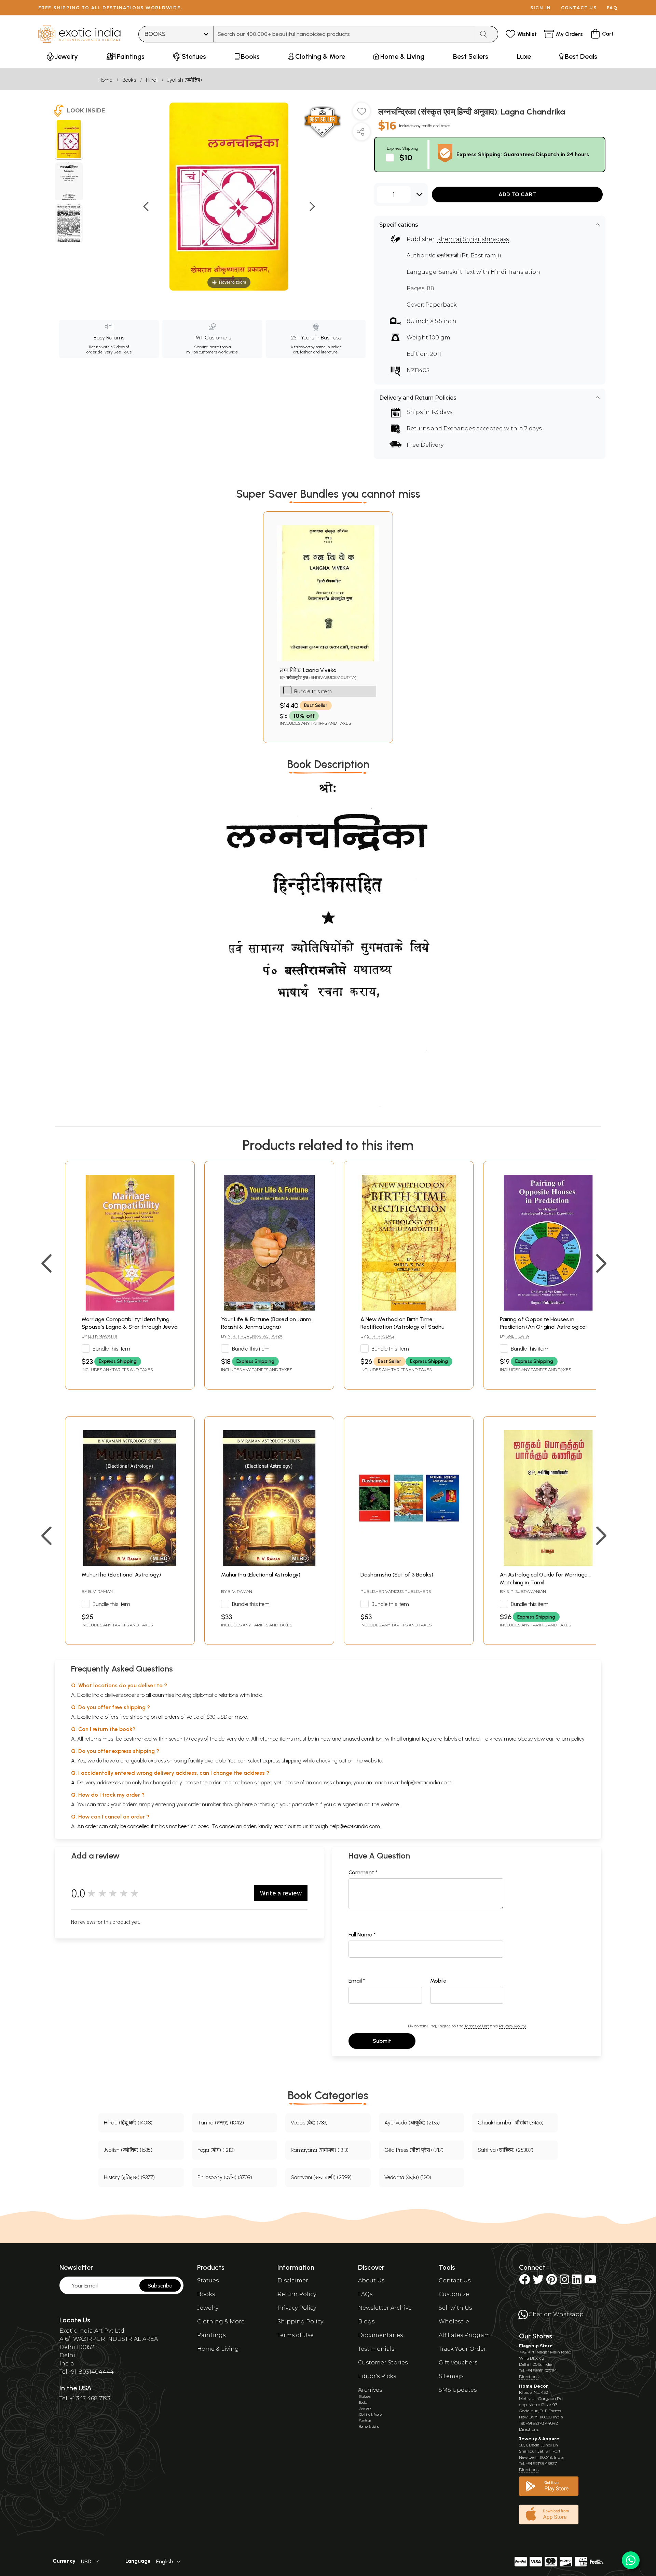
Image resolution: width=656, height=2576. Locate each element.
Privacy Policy (512, 2026)
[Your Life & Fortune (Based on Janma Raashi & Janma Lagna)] (269, 1309)
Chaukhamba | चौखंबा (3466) (511, 2123)
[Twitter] (538, 2282)
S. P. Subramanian (526, 1591)
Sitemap (451, 2376)
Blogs (366, 2322)
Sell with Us (455, 2308)
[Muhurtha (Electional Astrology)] (130, 1564)
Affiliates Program (464, 2335)
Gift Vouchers (458, 2363)
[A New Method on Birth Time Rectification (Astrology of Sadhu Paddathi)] (409, 1309)
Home (105, 80)
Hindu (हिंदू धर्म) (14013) (128, 2123)
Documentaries (380, 2335)
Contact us (579, 8)
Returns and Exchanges (441, 428)
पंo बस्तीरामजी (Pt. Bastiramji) (465, 256)
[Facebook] (524, 2282)
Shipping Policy (300, 2322)
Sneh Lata (518, 1336)
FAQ (612, 8)
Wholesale (454, 2322)
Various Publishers (408, 1591)
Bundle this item (313, 691)
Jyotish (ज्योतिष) (185, 80)
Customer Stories (383, 2363)
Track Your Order (462, 2349)
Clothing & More (221, 2322)
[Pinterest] (552, 2282)
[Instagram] (564, 2282)
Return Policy (297, 2294)
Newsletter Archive (385, 2308)
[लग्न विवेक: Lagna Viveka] (328, 660)
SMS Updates (458, 2390)
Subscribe (160, 2286)
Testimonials (376, 2349)
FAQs (365, 2294)
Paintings (211, 2335)
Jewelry (208, 2308)
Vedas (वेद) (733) (309, 2123)
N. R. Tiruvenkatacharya (255, 1336)
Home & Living (218, 2349)
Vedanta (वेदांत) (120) (408, 2177)
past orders (305, 1804)
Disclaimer (293, 2280)
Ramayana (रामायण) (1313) (320, 2150)
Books (129, 80)
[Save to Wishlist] (361, 114)
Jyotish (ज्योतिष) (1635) (128, 2150)
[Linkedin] (577, 2282)
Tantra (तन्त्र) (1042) (221, 2123)
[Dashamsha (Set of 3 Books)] (409, 1564)
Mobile (438, 1981)
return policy (570, 1739)
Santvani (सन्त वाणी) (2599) (321, 2177)
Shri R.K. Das (380, 1336)
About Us (371, 2280)
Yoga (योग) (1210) (216, 2150)
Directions (529, 2377)
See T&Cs (122, 352)
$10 (406, 157)
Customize (454, 2294)
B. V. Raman (100, 1591)
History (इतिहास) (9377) (129, 2177)
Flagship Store (536, 2346)
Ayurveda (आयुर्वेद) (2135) (412, 2123)
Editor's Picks (377, 2376)
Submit (382, 2041)
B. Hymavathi (102, 1336)
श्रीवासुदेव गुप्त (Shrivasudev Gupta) (321, 677)
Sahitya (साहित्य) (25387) (505, 2150)
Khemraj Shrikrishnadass (473, 239)
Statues (208, 2280)
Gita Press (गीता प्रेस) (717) (414, 2150)
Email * (357, 1981)
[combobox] (344, 34)
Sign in (541, 8)
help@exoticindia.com (426, 1782)
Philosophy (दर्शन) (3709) (225, 2177)
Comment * (363, 1872)
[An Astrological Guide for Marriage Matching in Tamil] (548, 1564)
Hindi (152, 80)
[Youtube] (590, 2282)
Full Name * (362, 1935)
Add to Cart (517, 194)
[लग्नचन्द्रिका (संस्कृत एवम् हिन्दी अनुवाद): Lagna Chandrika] (69, 140)
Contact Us (455, 2280)
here (247, 1804)
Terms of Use (477, 2026)
